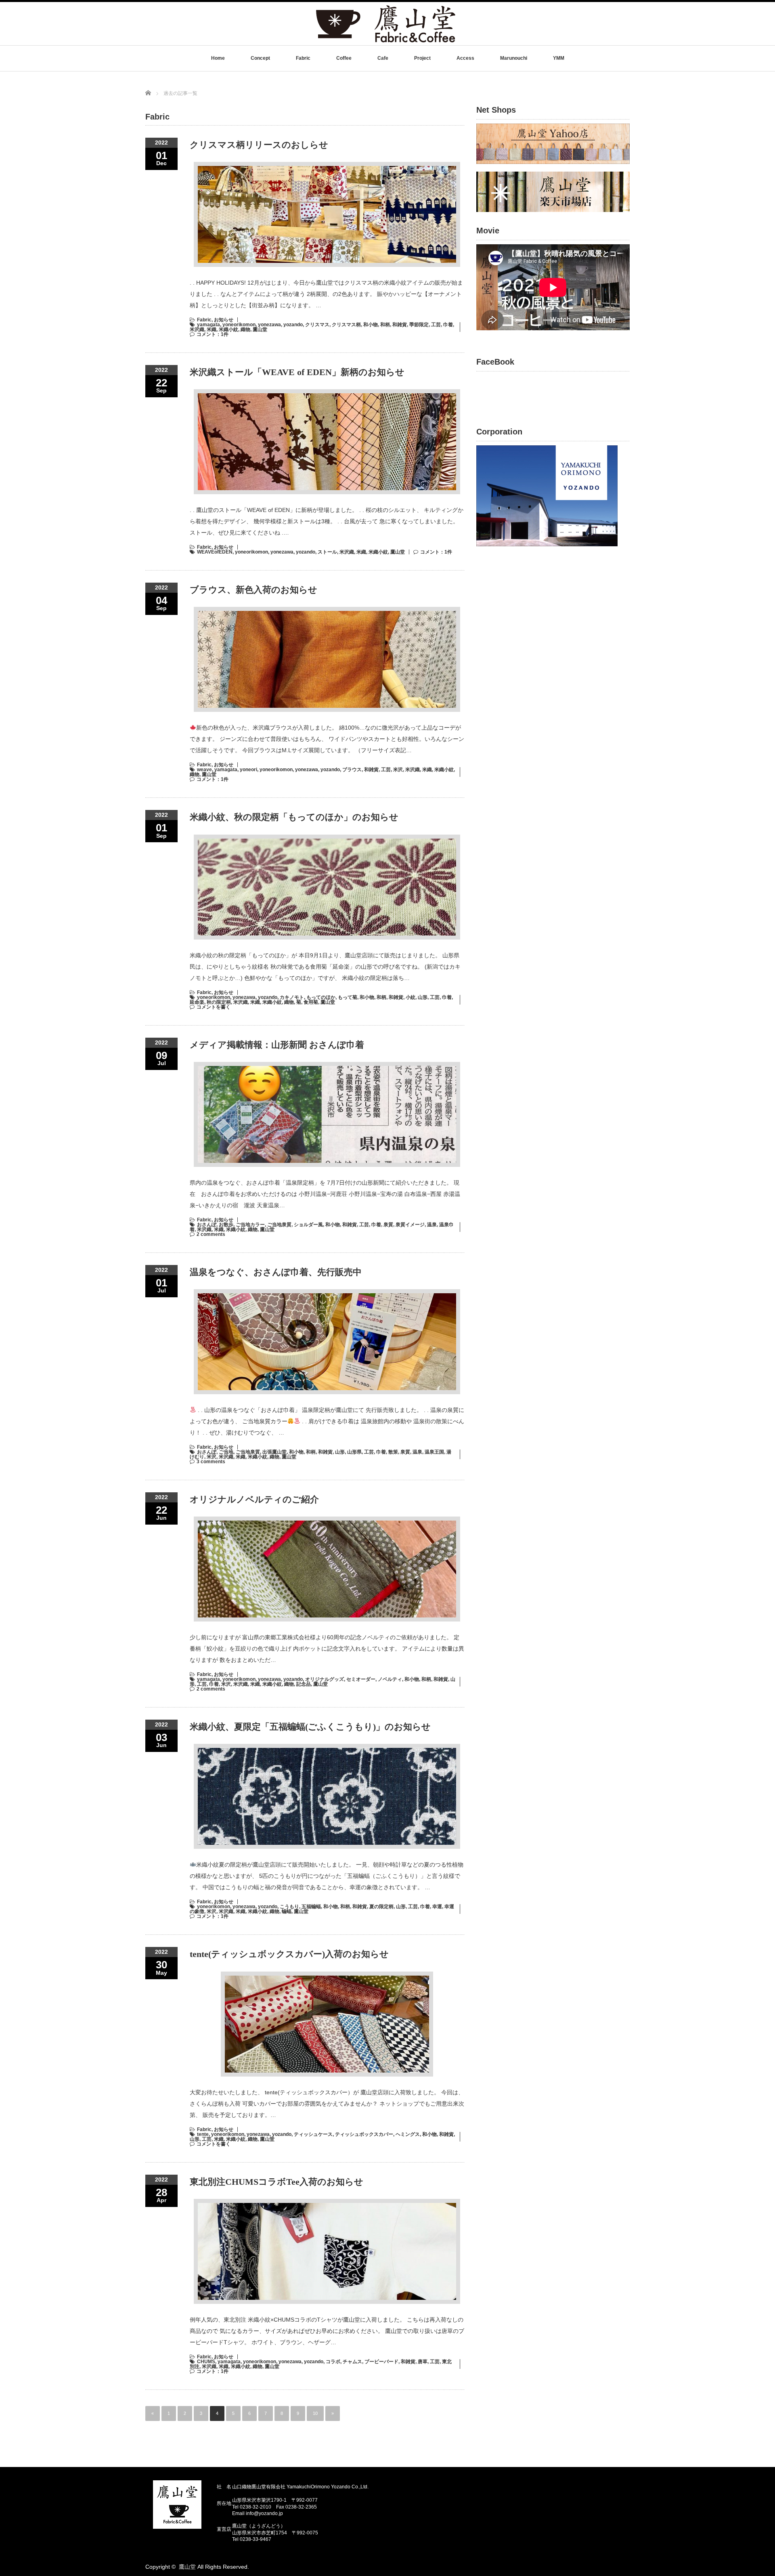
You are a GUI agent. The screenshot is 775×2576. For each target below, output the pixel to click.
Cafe (383, 58)
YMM (559, 58)
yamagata (208, 325)
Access (465, 58)
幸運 (437, 1907)
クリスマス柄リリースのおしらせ (259, 145)
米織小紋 (228, 329)
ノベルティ (390, 1679)
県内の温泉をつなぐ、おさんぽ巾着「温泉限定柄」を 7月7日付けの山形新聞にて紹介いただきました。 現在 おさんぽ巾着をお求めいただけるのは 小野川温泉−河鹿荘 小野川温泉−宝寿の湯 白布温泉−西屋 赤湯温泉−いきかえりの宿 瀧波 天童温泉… (325, 1194)
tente (203, 2134)
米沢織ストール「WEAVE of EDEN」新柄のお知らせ (297, 372)
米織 (212, 329)
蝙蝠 (287, 1911)
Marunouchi (514, 58)
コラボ (333, 2362)
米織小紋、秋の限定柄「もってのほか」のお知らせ (294, 817)
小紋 (411, 997)
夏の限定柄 (381, 1907)
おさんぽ (207, 1225)
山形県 (354, 1452)
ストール (327, 552)
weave (204, 770)
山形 (423, 997)
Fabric (303, 58)
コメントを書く (214, 1007)
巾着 (448, 325)
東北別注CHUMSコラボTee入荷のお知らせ (276, 2182)
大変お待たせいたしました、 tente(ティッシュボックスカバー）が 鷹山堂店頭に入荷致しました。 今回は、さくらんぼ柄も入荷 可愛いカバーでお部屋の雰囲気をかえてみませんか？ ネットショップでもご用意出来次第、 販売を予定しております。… (327, 2104)
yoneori (248, 770)
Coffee (344, 58)
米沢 (398, 770)
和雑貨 (400, 325)
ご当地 (226, 1452)
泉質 (388, 1225)
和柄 (385, 325)
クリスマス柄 (346, 325)
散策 (393, 1452)
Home (218, 58)
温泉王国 (434, 1452)
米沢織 (197, 329)
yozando (293, 325)
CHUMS (206, 2362)
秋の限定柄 (219, 1002)
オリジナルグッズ (325, 1679)
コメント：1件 (213, 334)
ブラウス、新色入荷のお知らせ (253, 590)
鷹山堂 (260, 329)
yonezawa (269, 325)
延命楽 (197, 1002)
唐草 (423, 2362)
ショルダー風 (308, 1225)
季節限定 (419, 325)
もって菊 (348, 997)
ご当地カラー (250, 1225)
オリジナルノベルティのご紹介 (254, 1499)
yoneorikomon (239, 325)
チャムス (352, 2362)
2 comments (211, 1234)
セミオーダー (361, 1679)
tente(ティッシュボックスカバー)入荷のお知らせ (289, 1954)
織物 (245, 329)
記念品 (304, 1684)
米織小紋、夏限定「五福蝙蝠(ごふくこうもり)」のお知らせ (310, 1727)
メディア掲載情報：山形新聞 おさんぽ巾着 (277, 1045)
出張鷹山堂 (274, 1452)
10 (315, 2413)
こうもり (289, 1907)
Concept (260, 58)
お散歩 (226, 1225)
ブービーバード (381, 2362)
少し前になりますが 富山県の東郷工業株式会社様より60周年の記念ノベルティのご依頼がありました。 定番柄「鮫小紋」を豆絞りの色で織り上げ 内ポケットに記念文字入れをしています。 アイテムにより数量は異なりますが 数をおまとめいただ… (327, 1649)
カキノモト (292, 997)
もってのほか (321, 997)
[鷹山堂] (386, 42)
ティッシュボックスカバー (364, 2134)
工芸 (436, 325)
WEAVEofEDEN (215, 552)
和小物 (371, 325)
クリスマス (317, 325)
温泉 (432, 1225)
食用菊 (311, 1002)
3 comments (211, 1462)
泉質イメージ (410, 1225)
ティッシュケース (313, 2134)
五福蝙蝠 (311, 1907)
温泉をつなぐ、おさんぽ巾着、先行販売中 (276, 1272)
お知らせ (224, 320)
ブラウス (352, 770)
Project (422, 58)
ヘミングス (408, 2134)
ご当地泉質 (279, 1225)
